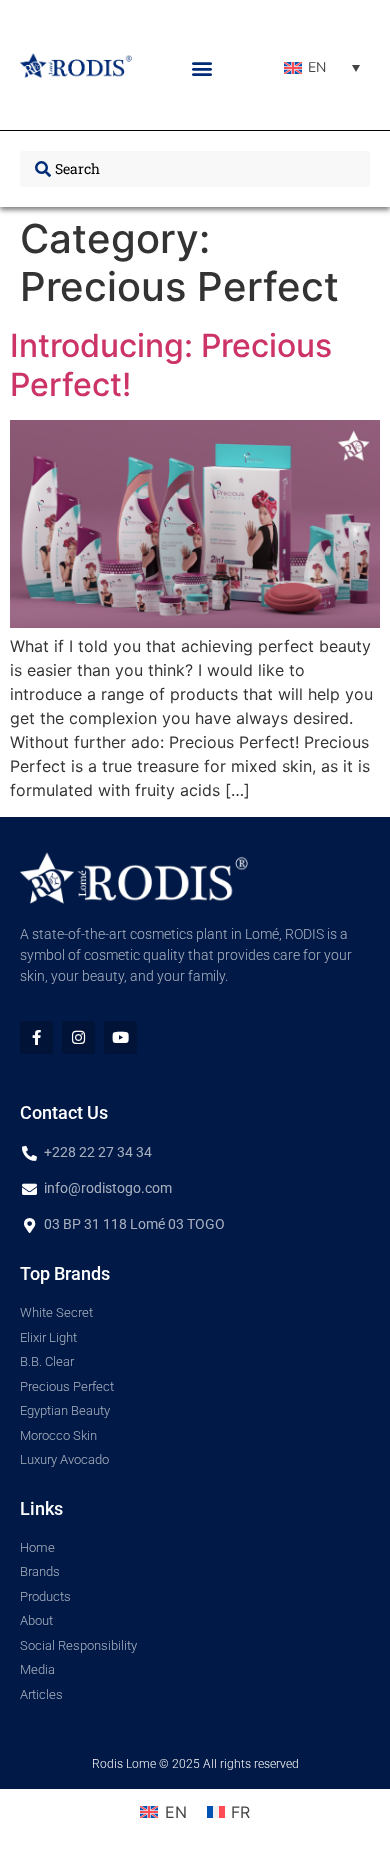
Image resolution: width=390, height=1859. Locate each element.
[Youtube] (120, 1037)
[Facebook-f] (36, 1037)
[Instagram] (78, 1037)
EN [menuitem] (317, 67)
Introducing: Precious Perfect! (171, 364)
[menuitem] (322, 67)
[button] (202, 67)
